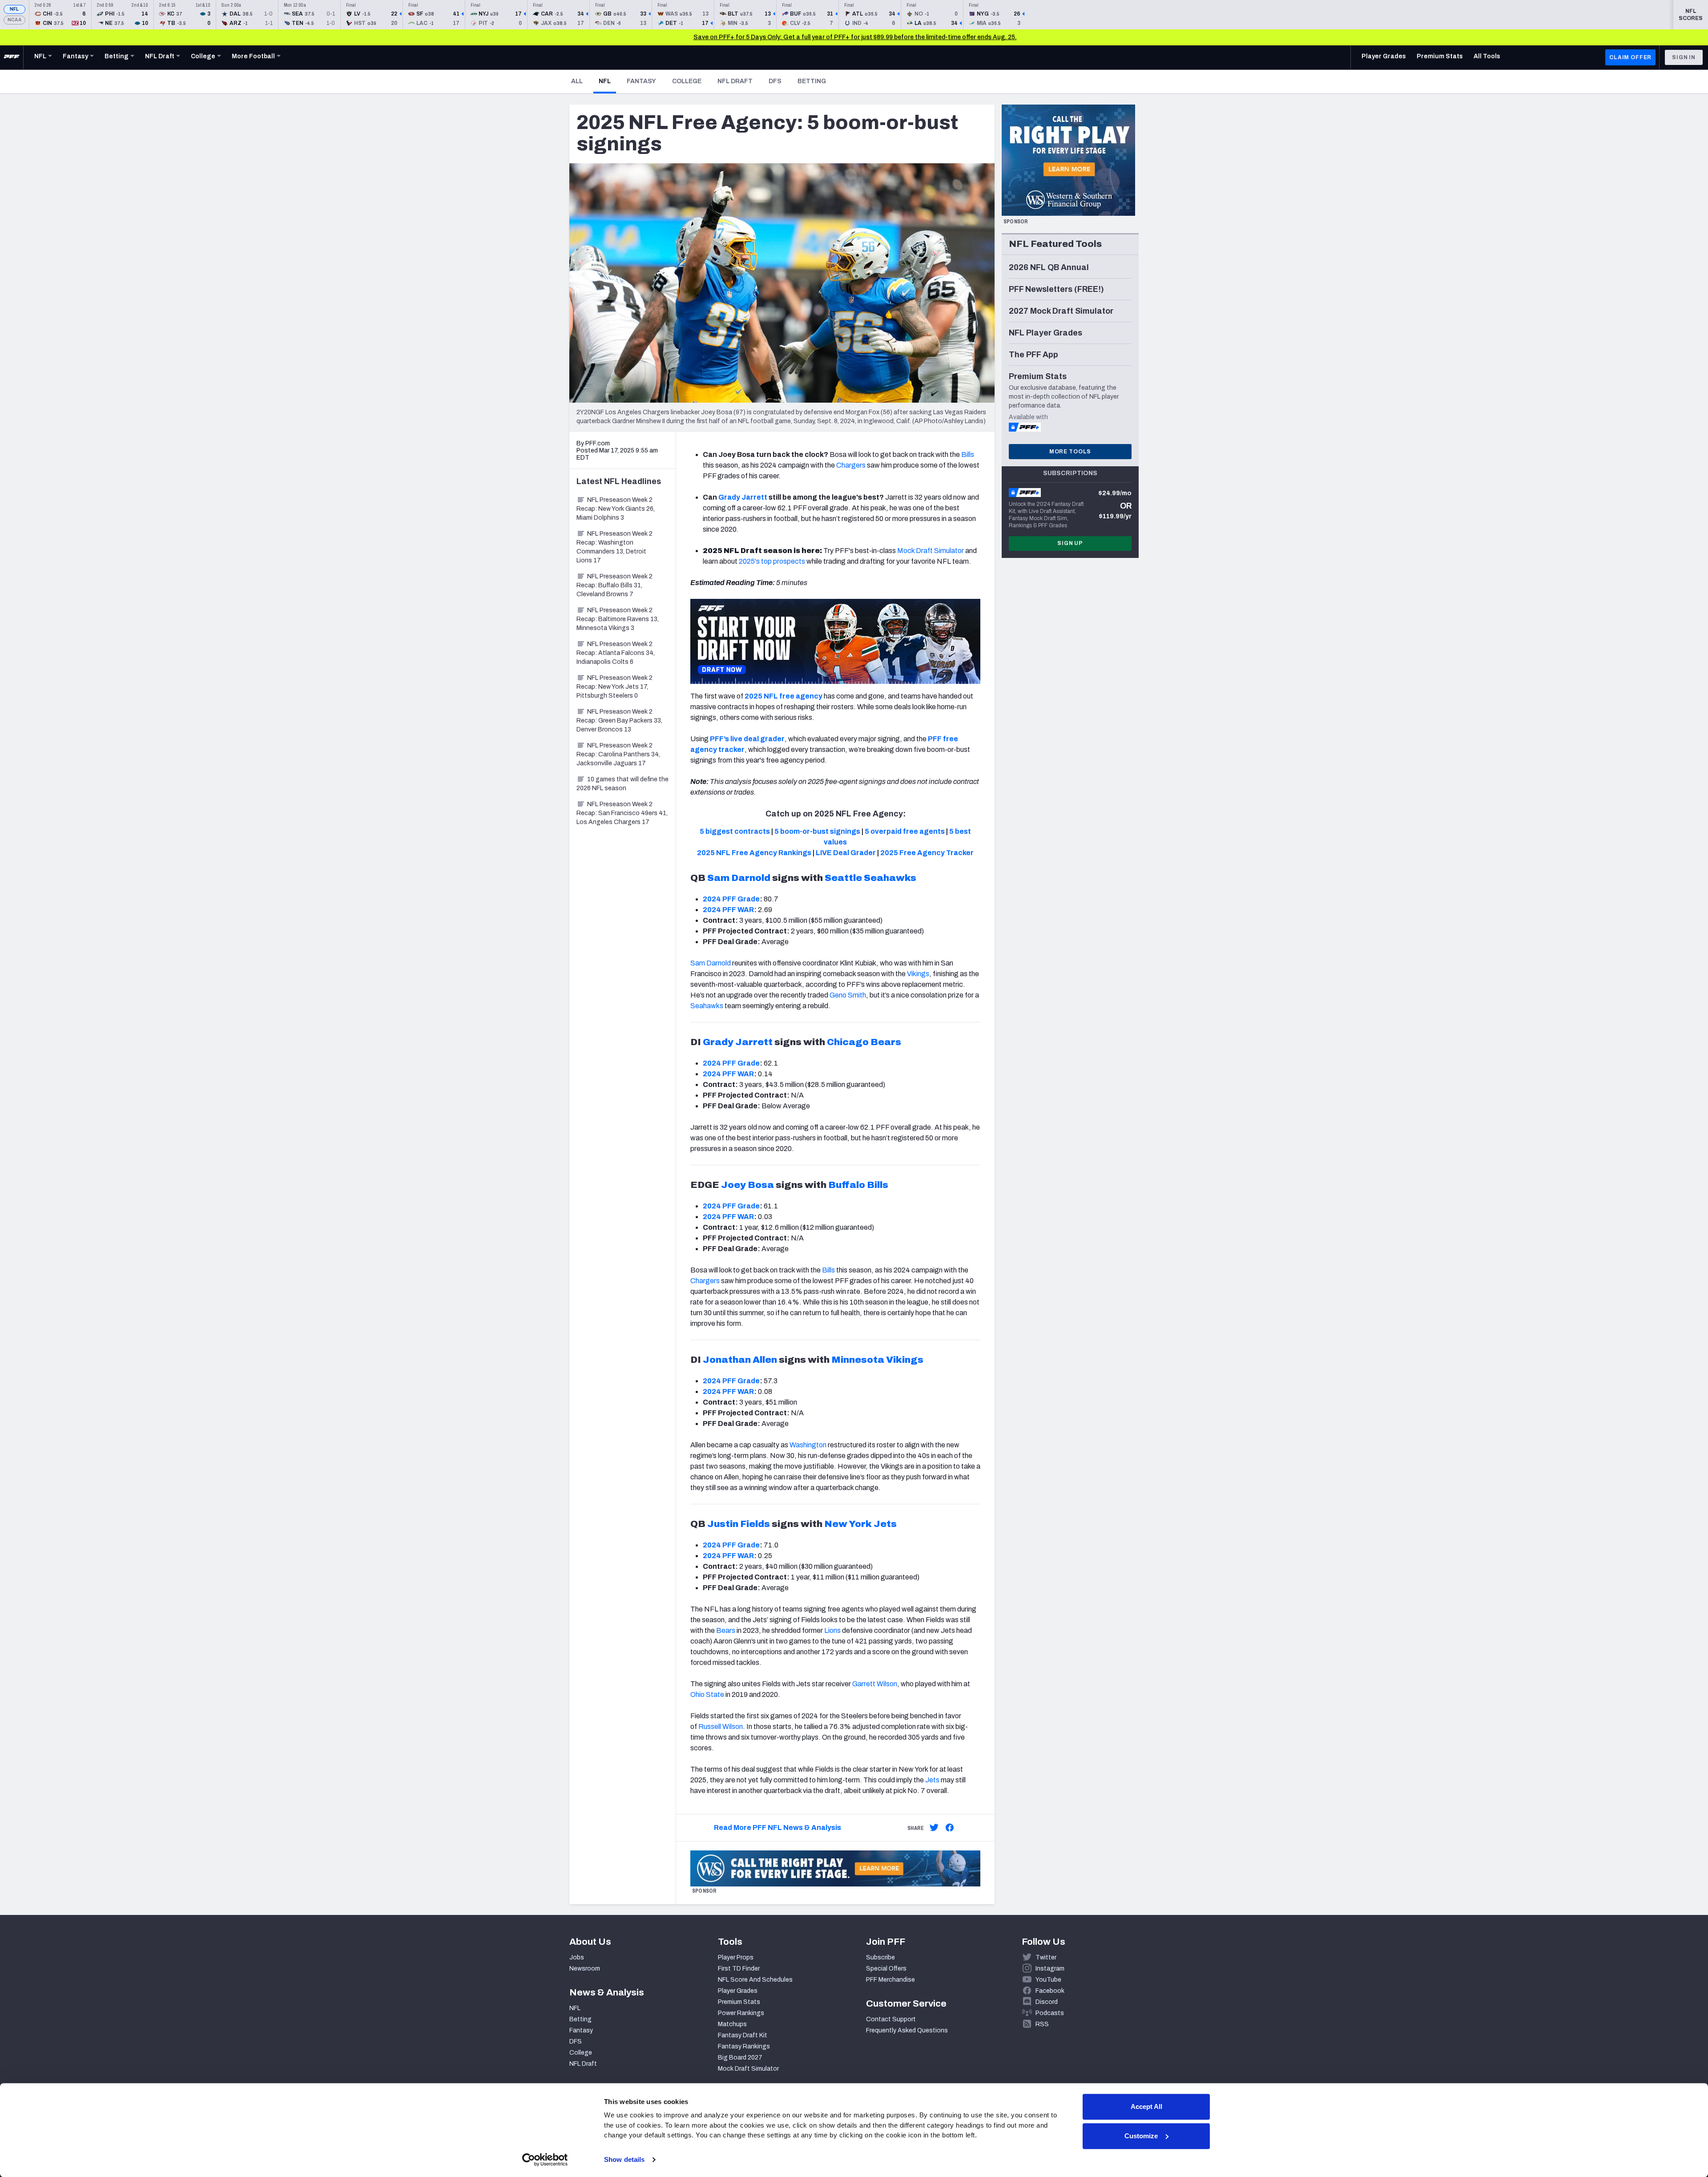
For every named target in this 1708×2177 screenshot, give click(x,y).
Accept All (1146, 2106)
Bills (968, 454)
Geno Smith (848, 995)
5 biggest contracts (735, 831)
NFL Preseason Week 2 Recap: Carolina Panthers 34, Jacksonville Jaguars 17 (618, 754)
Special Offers (886, 1969)
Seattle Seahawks (870, 878)
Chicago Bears (864, 1042)
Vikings (918, 974)
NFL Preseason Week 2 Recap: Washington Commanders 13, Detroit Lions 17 (614, 547)
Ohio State (707, 1694)
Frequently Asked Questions (907, 2030)
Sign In (1684, 57)
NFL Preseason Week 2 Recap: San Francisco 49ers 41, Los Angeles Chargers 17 (622, 813)
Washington (808, 1445)
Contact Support (891, 2019)
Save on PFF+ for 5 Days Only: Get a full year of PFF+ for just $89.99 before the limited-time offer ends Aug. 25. (855, 37)
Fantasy (641, 81)
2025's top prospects (772, 561)
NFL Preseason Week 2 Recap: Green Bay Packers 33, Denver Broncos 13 (619, 721)
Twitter (1046, 1957)
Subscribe (880, 1957)
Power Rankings (741, 2013)
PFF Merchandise (890, 1980)
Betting (812, 81)
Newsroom (585, 1969)
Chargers (851, 465)
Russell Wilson (721, 1727)
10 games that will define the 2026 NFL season (622, 784)
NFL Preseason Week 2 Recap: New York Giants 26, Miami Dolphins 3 (616, 509)
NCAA (14, 20)
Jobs (577, 1957)
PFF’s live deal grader (747, 739)
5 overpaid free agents (905, 831)
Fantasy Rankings (744, 2046)
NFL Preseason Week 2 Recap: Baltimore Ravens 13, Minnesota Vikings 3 (618, 619)
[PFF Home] (12, 57)
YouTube (1048, 1980)
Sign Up (1070, 543)
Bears (726, 1630)
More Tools (1070, 452)
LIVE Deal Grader (846, 853)
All (577, 81)
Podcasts (1050, 2013)
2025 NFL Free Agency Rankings (754, 853)
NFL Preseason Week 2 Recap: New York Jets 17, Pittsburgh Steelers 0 (614, 687)
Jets (932, 1780)
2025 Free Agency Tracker (927, 853)
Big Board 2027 (740, 2058)
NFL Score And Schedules (755, 1980)
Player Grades (738, 1991)
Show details (624, 2159)
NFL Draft (735, 81)
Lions (832, 1630)
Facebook (1050, 1991)
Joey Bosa (747, 1185)
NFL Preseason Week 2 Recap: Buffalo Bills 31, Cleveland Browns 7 (614, 585)
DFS (775, 81)
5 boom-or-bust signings (817, 831)
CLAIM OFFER (1630, 57)
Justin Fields (739, 1524)
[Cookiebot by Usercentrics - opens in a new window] (545, 2160)
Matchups (732, 2024)
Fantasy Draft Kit (743, 2035)
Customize (1141, 2136)
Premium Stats (739, 2002)
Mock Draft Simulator (931, 551)
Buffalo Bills (858, 1185)
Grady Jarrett (743, 497)
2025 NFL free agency (784, 696)
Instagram (1050, 1969)
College (687, 81)
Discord (1047, 2002)
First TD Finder (739, 1969)
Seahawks (707, 1006)
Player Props (736, 1957)
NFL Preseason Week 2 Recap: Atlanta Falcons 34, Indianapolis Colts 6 (616, 653)
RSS (1042, 2024)
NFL (14, 9)
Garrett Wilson (875, 1684)
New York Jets (860, 1524)
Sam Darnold (739, 878)
